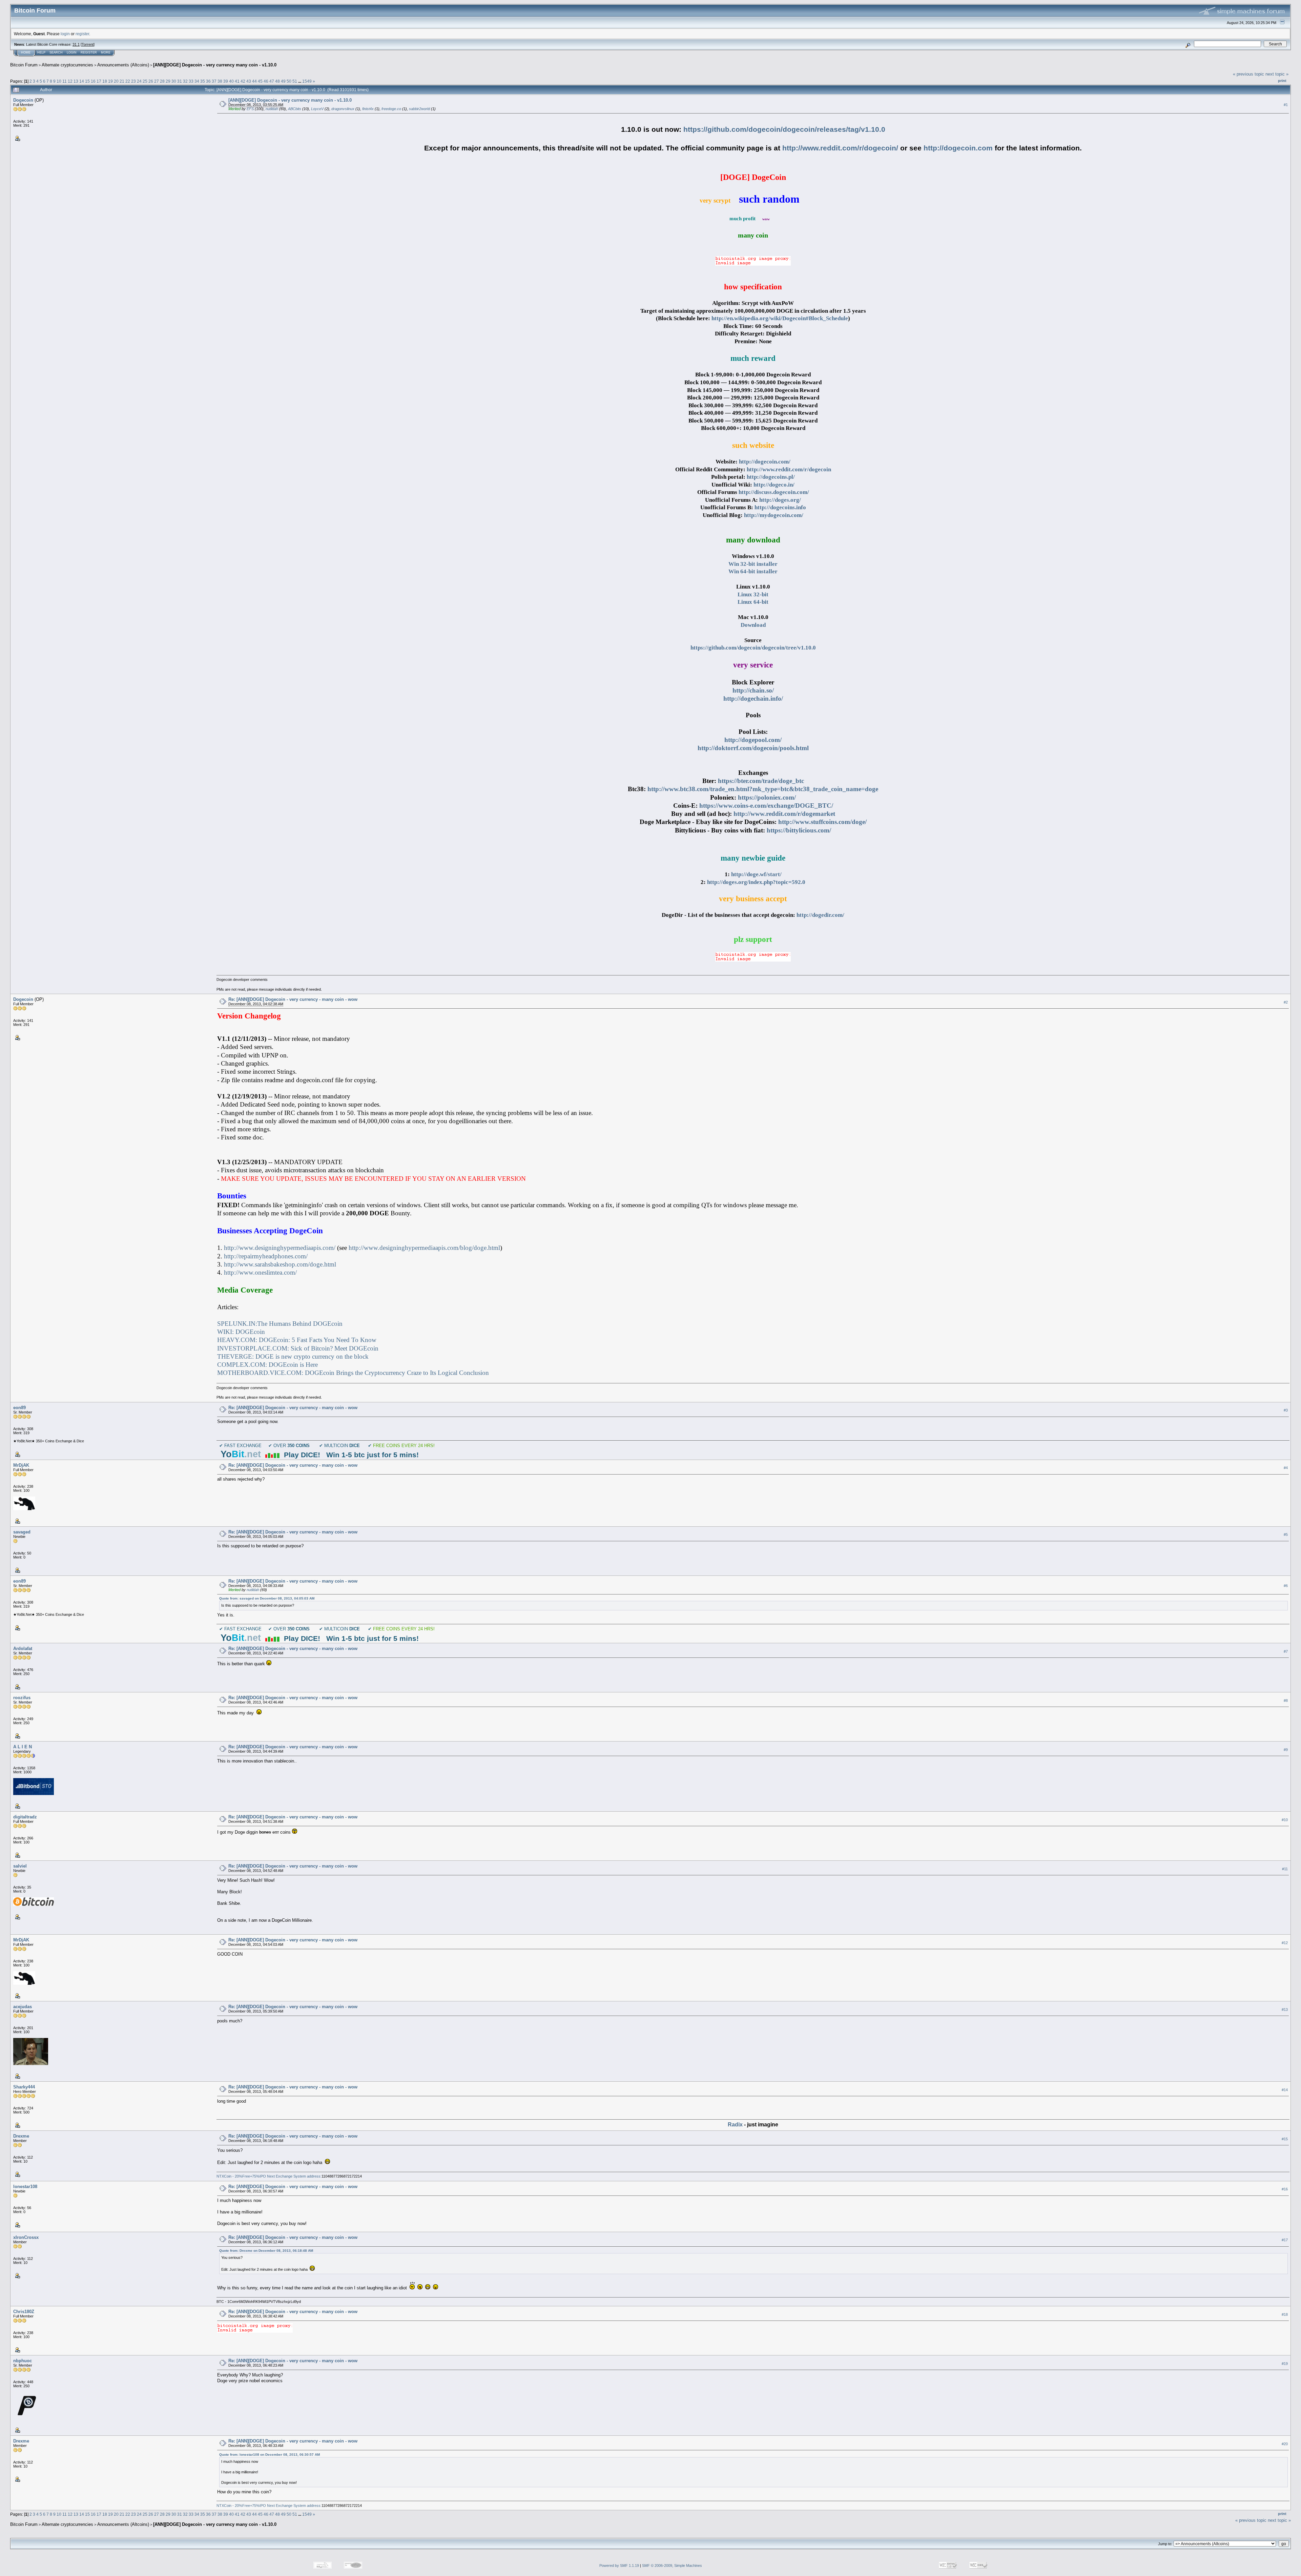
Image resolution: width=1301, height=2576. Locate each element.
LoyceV (317, 109)
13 (76, 81)
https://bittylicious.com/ (799, 830)
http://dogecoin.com (958, 148)
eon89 (19, 1408)
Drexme (21, 2136)
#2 (1286, 1002)
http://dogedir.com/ (820, 915)
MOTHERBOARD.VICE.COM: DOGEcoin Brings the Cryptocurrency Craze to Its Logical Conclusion (353, 1373)
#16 (1285, 2189)
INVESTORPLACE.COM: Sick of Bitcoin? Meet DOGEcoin (298, 1348)
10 (59, 81)
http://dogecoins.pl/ (771, 477)
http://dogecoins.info (780, 507)
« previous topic (1248, 74)
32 (185, 81)
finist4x (368, 109)
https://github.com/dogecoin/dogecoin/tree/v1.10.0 (753, 648)
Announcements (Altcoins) (123, 65)
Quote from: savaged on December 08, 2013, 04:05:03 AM (267, 1598)
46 (266, 81)
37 (214, 81)
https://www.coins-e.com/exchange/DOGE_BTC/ (766, 806)
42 (243, 81)
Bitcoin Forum (24, 65)
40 (231, 81)
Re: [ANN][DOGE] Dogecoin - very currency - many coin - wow (293, 999)
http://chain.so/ (753, 690)
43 (249, 81)
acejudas (23, 2007)
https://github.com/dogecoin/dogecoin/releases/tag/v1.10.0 (784, 129)
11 (65, 81)
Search (56, 53)
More (106, 53)
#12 (1285, 1943)
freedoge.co (391, 109)
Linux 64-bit (753, 602)
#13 (1285, 2010)
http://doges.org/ (780, 500)
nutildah (272, 109)
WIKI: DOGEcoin (241, 1332)
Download (753, 625)
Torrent (88, 44)
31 (180, 81)
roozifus (22, 1698)
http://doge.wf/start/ (756, 874)
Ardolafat (23, 1648)
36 (208, 81)
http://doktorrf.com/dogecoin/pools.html (753, 748)
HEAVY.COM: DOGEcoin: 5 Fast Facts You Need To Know (297, 1340)
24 (139, 81)
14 (82, 81)
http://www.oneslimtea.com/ (260, 1272)
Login (72, 53)
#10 (1285, 1820)
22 (128, 81)
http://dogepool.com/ (753, 740)
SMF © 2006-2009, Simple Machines (672, 2565)
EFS (250, 109)
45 (260, 81)
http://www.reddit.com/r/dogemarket (784, 814)
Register (89, 53)
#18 (1285, 2314)
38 (220, 81)
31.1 (76, 44)
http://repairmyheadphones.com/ (266, 1256)
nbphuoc (23, 2361)
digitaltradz (25, 1817)
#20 (1285, 2444)
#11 (1285, 1869)
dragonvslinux (343, 109)
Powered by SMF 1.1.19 (619, 2565)
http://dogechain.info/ (753, 698)
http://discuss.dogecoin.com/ (774, 492)
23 (133, 81)
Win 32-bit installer (753, 564)
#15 (1285, 2139)
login (65, 34)
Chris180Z (24, 2312)
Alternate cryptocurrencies (67, 65)
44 (254, 81)
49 (283, 81)
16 (93, 81)
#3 (1286, 1410)
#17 (1285, 2240)
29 (168, 81)
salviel (20, 1866)
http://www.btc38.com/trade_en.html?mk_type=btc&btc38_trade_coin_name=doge (763, 789)
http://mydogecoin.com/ (774, 515)
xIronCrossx (26, 2237)
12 (70, 81)
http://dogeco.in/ (774, 485)
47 (272, 81)
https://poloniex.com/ (767, 797)
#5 (1286, 1534)
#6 (1286, 1586)
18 (105, 81)
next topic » (1277, 74)
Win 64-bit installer (753, 571)
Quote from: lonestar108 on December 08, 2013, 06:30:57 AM (270, 2455)
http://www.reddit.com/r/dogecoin (789, 469)
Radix (735, 2125)
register (82, 34)
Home (26, 53)
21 (122, 81)
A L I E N (23, 1747)
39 (226, 81)
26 (151, 81)
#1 (1286, 105)
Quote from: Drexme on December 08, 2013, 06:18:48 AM (266, 2251)
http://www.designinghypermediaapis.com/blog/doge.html (424, 1248)
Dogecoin (23, 100)
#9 (1286, 1750)
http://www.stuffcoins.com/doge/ (822, 822)
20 (116, 81)
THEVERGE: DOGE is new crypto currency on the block (293, 1356)
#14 (1285, 2090)
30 (174, 81)
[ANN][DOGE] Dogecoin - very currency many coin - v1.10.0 (215, 65)
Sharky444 (24, 2087)
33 (191, 81)
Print (1282, 81)
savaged (22, 1532)
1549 (307, 81)
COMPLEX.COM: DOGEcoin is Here (267, 1365)
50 (289, 81)
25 (145, 81)
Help (41, 53)
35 (203, 81)
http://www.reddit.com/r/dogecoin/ (840, 148)
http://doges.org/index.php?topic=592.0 (756, 882)
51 (295, 81)
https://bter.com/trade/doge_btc (761, 781)
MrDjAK (21, 1465)
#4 (1286, 1468)
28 (162, 81)
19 (110, 81)
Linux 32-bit (753, 594)
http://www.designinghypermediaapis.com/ (280, 1248)
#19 (1285, 2364)
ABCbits (295, 109)
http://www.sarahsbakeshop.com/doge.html (280, 1264)
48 (277, 81)
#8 (1286, 1701)
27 (157, 81)
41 (237, 81)
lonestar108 (25, 2187)
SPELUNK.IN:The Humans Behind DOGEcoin (280, 1324)
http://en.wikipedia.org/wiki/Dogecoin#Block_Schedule (780, 318)
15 (87, 81)
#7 (1286, 1651)
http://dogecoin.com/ (765, 462)
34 (197, 81)
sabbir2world (419, 109)
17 (99, 81)
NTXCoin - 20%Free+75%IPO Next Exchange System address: (269, 2176)
